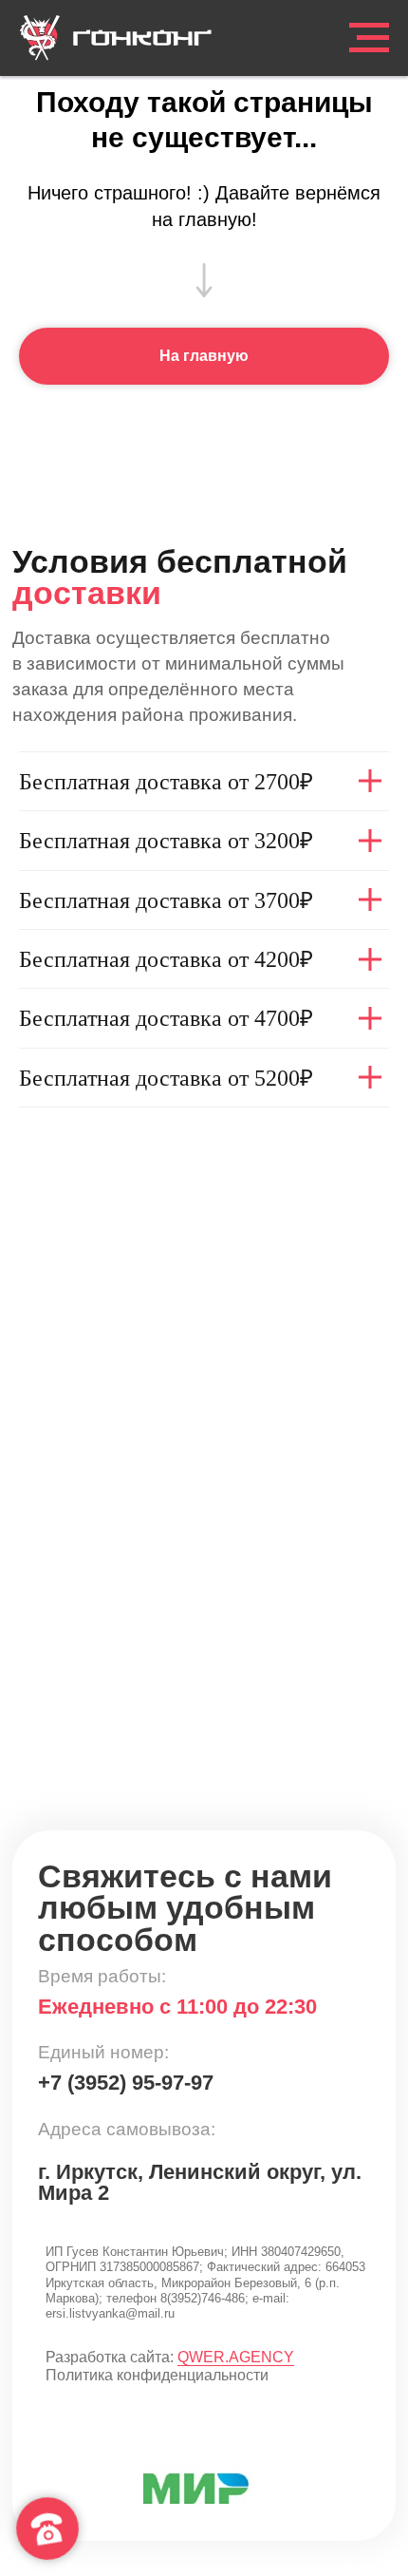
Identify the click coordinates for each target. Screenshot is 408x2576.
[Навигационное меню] (369, 38)
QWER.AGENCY (236, 2357)
